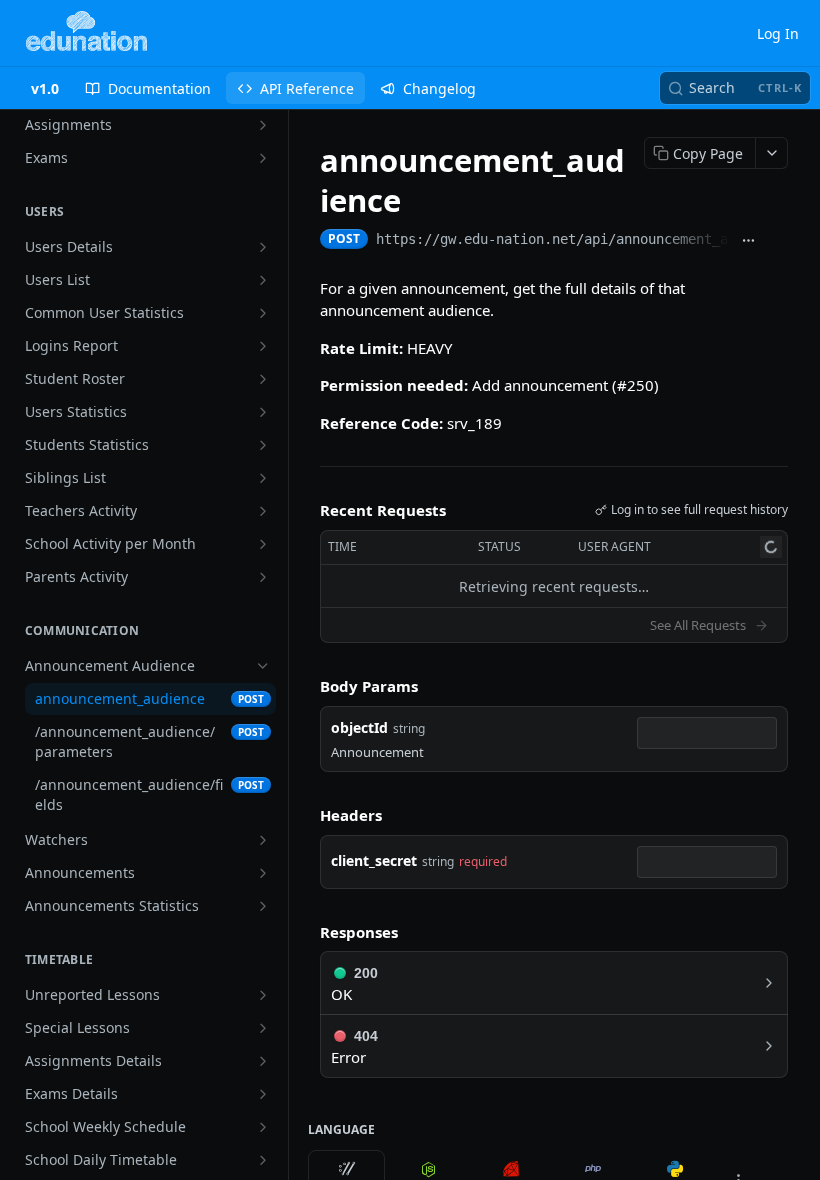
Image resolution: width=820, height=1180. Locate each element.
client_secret (374, 860)
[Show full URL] (748, 241)
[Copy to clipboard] (777, 241)
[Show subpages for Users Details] (263, 247)
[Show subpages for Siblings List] (263, 478)
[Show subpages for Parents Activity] (263, 577)
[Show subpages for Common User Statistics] (263, 313)
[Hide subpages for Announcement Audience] (263, 666)
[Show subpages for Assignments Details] (263, 1061)
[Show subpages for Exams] (263, 158)
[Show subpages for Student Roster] (263, 379)
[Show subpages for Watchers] (263, 840)
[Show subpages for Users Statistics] (263, 412)
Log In (778, 33)
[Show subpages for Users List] (263, 280)
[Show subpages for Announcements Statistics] (263, 906)
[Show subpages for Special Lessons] (263, 1028)
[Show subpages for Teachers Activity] (263, 511)
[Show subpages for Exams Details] (263, 1094)
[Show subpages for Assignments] (263, 125)
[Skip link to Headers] (306, 815)
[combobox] (707, 733)
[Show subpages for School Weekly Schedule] (263, 1127)
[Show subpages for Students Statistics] (263, 445)
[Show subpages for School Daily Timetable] (263, 1160)
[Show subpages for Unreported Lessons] (263, 995)
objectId (359, 727)
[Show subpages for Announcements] (263, 873)
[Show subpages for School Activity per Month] (263, 544)
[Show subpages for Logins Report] (263, 346)
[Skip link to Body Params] (306, 687)
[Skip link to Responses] (306, 932)
